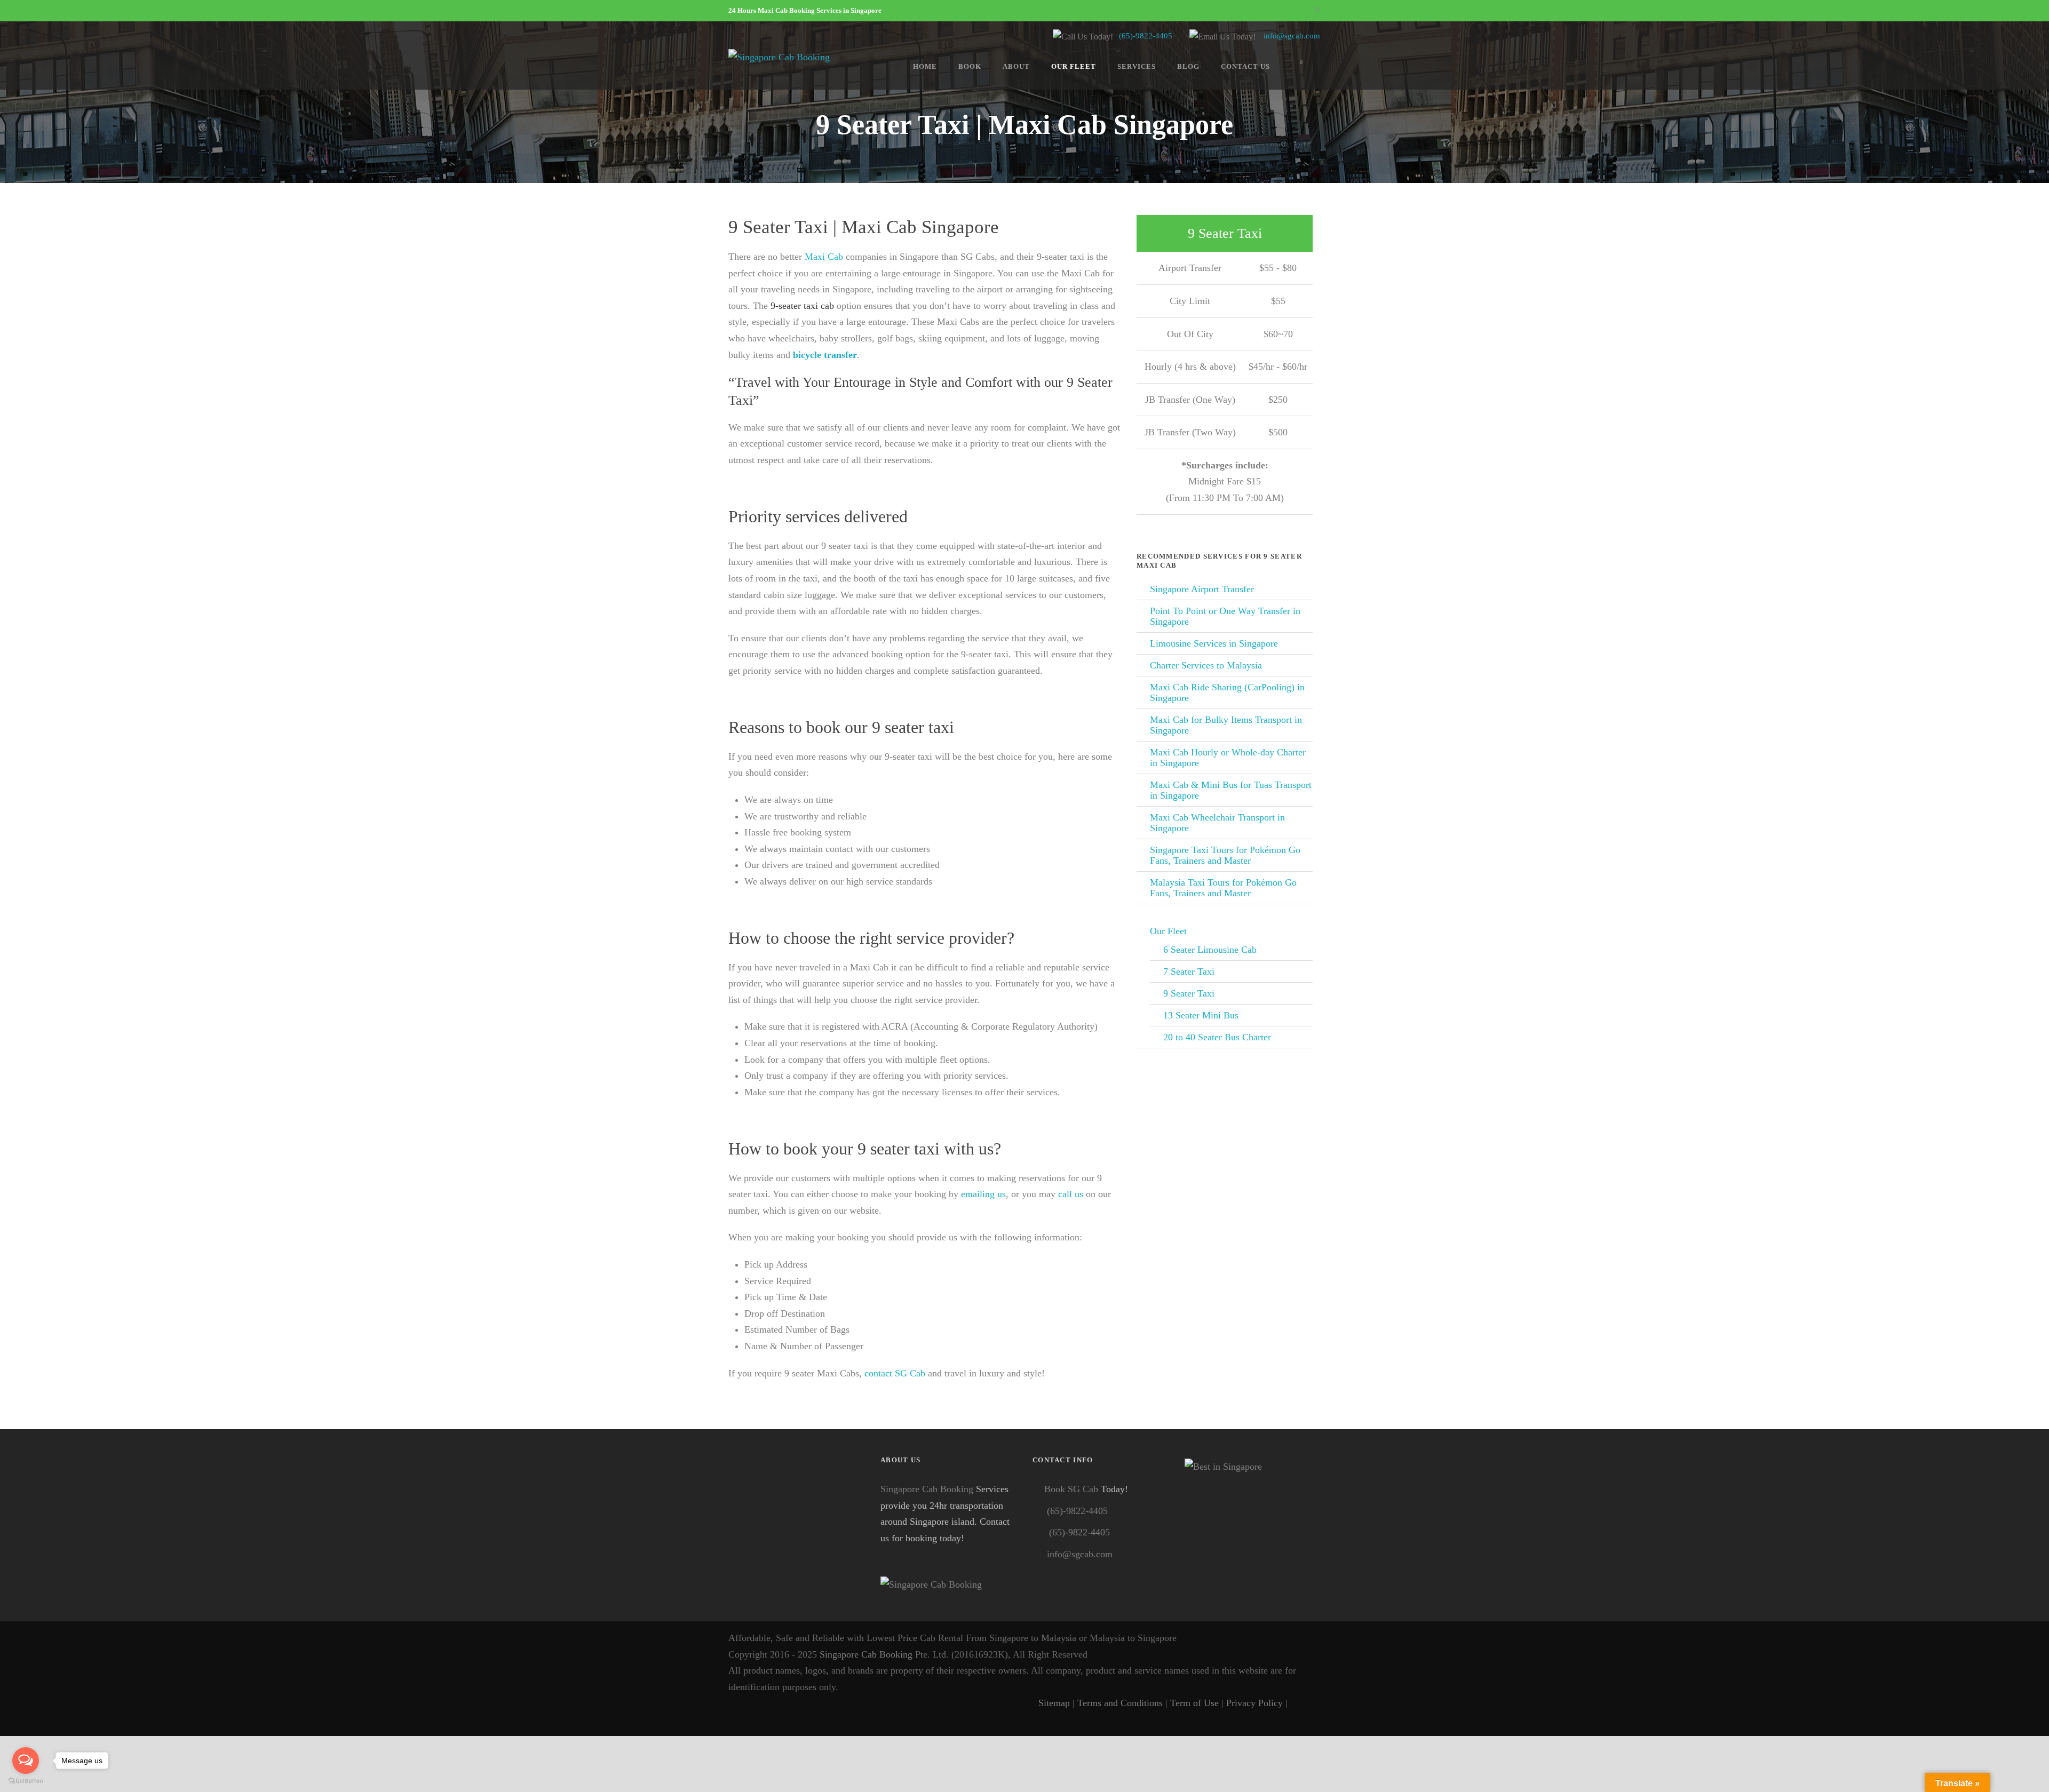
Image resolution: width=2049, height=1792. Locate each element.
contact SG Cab (895, 1373)
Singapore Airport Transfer (1202, 589)
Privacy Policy (1254, 1703)
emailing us (983, 1194)
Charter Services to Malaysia (1206, 665)
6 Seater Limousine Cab (1210, 950)
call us (1071, 1194)
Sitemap (1054, 1703)
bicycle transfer (825, 355)
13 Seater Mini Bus (1201, 1015)
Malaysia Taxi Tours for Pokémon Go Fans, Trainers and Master (1223, 888)
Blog (1188, 66)
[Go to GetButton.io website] (26, 1781)
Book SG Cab (1071, 1489)
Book (970, 66)
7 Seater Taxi (1189, 971)
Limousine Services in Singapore (1214, 643)
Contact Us (1245, 66)
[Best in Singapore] (1253, 1527)
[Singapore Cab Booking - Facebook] (1297, 1703)
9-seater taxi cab (802, 306)
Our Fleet (1074, 66)
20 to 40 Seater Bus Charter (1217, 1037)
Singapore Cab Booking (927, 1489)
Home (925, 66)
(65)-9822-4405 (1146, 36)
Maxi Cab (824, 257)
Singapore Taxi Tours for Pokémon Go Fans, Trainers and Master (1225, 855)
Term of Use (1194, 1703)
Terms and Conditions (1120, 1703)
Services (1137, 66)
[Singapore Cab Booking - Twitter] (1314, 1703)
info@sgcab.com (1292, 36)
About (1016, 66)
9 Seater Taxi (1189, 993)
